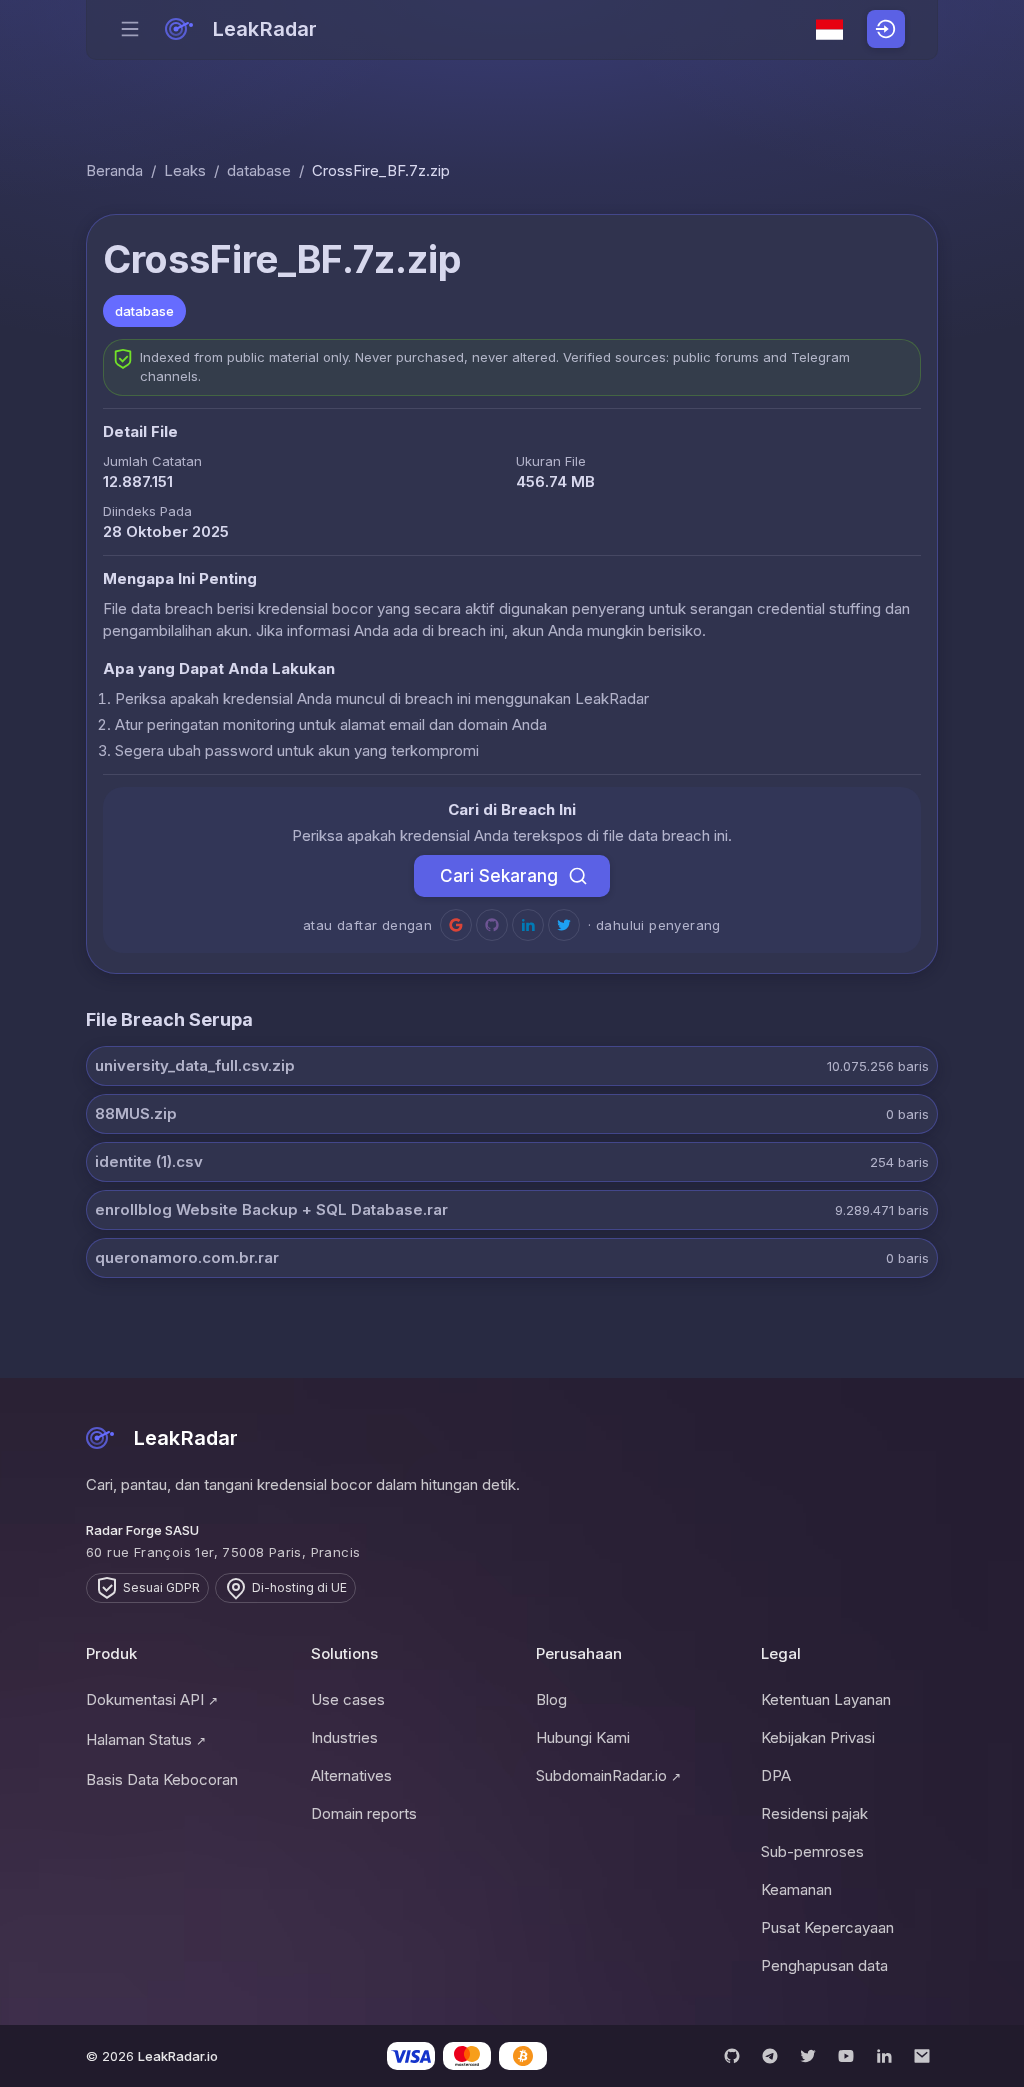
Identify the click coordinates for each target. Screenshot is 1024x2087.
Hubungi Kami (583, 1737)
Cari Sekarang (499, 876)
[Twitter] (808, 2056)
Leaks (185, 170)
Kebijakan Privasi (818, 1737)
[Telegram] (770, 2056)
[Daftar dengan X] (564, 925)
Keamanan (796, 1889)
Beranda (114, 170)
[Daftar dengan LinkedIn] (528, 925)
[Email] (922, 2056)
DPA (776, 1775)
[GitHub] (732, 2056)
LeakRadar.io (178, 2056)
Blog (551, 1699)
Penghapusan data (824, 1965)
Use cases (348, 1699)
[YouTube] (846, 2056)
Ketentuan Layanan (826, 1699)
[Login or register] (886, 29)
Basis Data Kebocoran (162, 1779)
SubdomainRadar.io (608, 1775)
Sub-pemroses (812, 1851)
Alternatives (351, 1775)
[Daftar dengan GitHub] (492, 925)
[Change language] (830, 30)
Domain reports (364, 1813)
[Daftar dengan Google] (456, 925)
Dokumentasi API (152, 1699)
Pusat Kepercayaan (827, 1927)
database (259, 170)
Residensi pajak (814, 1813)
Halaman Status (146, 1739)
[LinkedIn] (884, 2056)
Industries (344, 1737)
